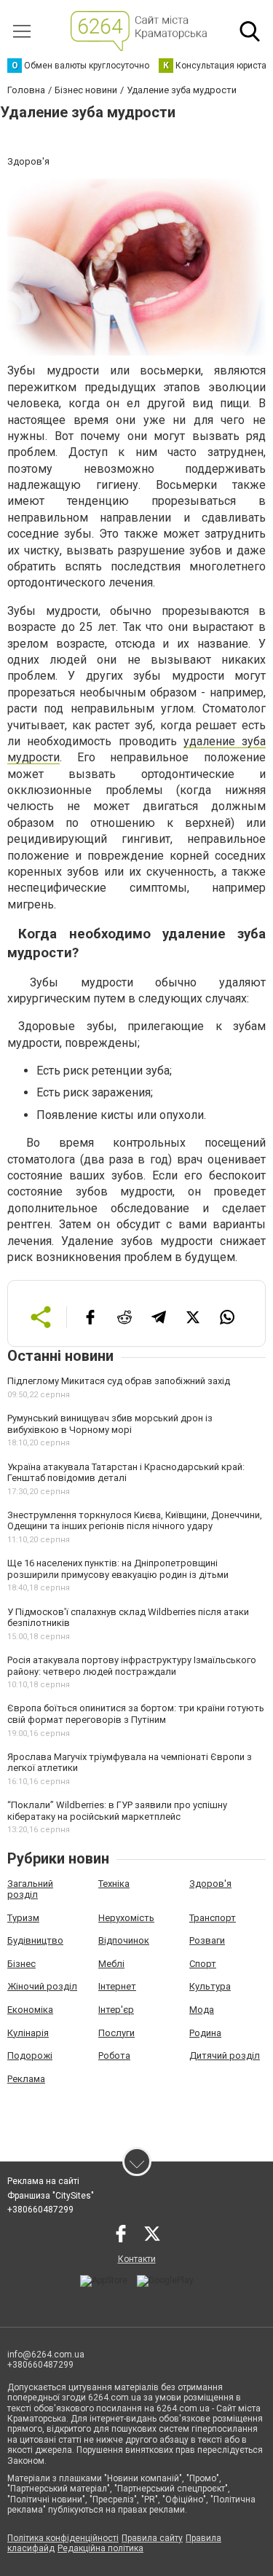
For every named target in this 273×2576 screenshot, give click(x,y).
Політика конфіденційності (63, 2538)
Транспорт (213, 1918)
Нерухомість (126, 1918)
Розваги (207, 1940)
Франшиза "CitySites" (51, 2196)
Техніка (114, 1884)
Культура (210, 1986)
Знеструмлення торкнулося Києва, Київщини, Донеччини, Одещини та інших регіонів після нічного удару (135, 1521)
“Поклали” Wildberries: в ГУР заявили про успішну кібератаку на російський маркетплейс (117, 1811)
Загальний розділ (30, 1889)
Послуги (116, 2033)
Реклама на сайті (43, 2181)
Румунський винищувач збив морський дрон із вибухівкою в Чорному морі (110, 1424)
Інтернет (117, 1986)
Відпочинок (124, 1940)
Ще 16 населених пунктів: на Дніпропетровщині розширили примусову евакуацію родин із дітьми (118, 1569)
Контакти (137, 2259)
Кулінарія (28, 2033)
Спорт (203, 1964)
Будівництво (35, 1940)
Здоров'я (210, 1884)
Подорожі (30, 2055)
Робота (114, 2055)
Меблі (111, 1964)
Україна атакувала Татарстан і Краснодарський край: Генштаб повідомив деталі (126, 1473)
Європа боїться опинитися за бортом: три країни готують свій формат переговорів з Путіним (136, 1714)
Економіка (30, 2010)
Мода (202, 2010)
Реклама (26, 2079)
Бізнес (21, 1964)
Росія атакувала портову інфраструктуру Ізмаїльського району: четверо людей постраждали (132, 1666)
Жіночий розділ (42, 1986)
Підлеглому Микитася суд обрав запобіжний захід (119, 1381)
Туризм (23, 1918)
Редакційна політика (100, 2548)
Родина (205, 2033)
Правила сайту (152, 2538)
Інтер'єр (116, 2010)
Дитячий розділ (225, 2055)
